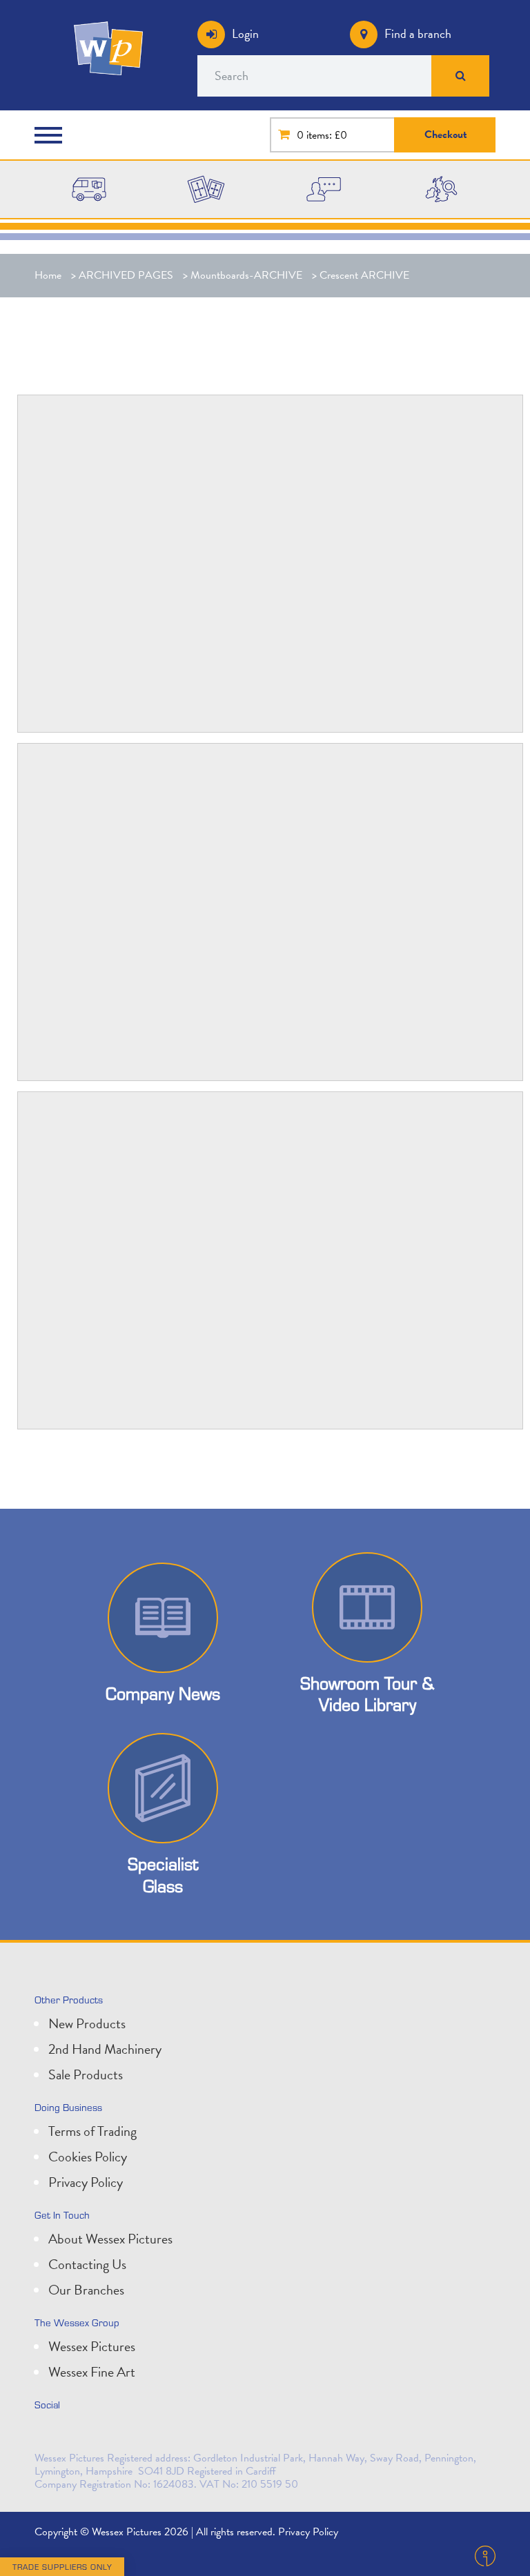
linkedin (79, 2434)
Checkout (446, 135)
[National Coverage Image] (441, 188)
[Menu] (52, 135)
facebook (109, 2434)
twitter (48, 2434)
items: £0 (327, 135)
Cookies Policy (88, 2157)
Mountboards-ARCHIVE (246, 275)
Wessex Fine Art (92, 2372)
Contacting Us (87, 2264)
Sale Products (86, 2074)
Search (461, 76)
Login (245, 33)
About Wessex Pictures (110, 2239)
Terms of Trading (92, 2131)
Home (48, 275)
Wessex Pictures (92, 2346)
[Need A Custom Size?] (206, 188)
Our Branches (86, 2290)
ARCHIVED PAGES (126, 275)
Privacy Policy (86, 2182)
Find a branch (418, 33)
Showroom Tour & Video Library (367, 1694)
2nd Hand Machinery (105, 2049)
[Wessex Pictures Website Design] (89, 188)
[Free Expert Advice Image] (324, 188)
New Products (87, 2023)
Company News (163, 1693)
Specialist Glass (163, 1874)
